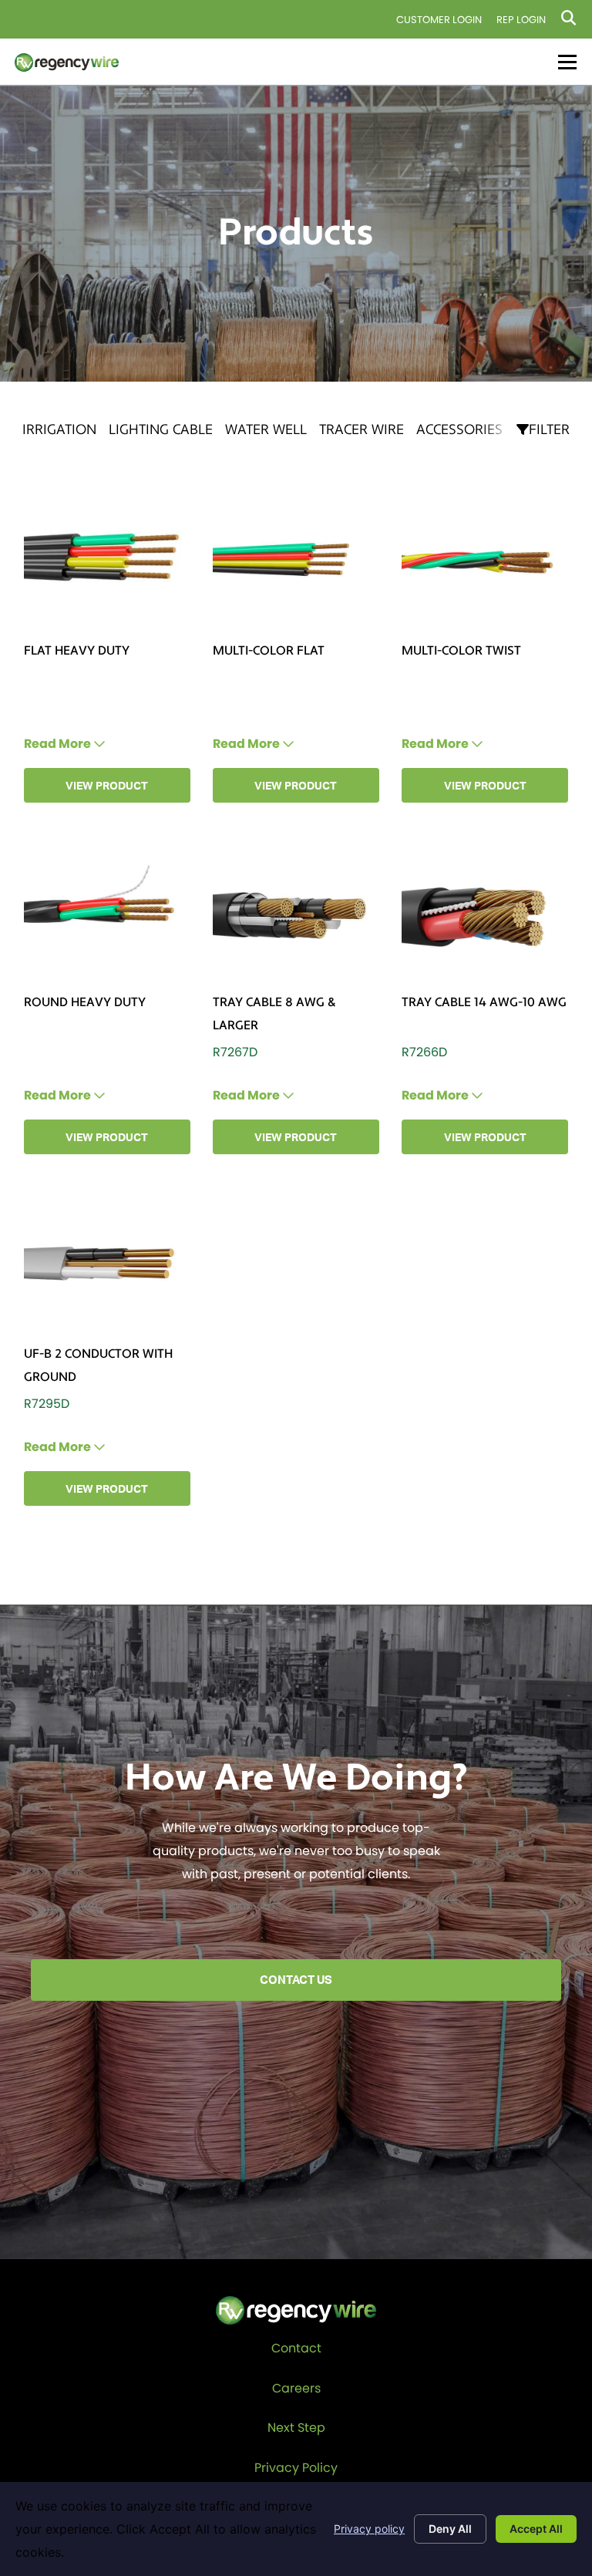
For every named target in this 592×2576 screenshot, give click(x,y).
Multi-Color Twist (461, 651)
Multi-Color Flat (269, 651)
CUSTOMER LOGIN (439, 20)
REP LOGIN (521, 20)
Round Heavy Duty (85, 1002)
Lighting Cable (161, 430)
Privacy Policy (296, 2468)
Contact (296, 2348)
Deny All (450, 2529)
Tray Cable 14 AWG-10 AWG (484, 1002)
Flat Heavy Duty (77, 651)
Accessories (459, 430)
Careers (296, 2388)
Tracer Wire (362, 430)
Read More (59, 744)
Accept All (536, 2529)
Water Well (266, 430)
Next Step (296, 2428)
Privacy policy (369, 2529)
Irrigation (59, 430)
